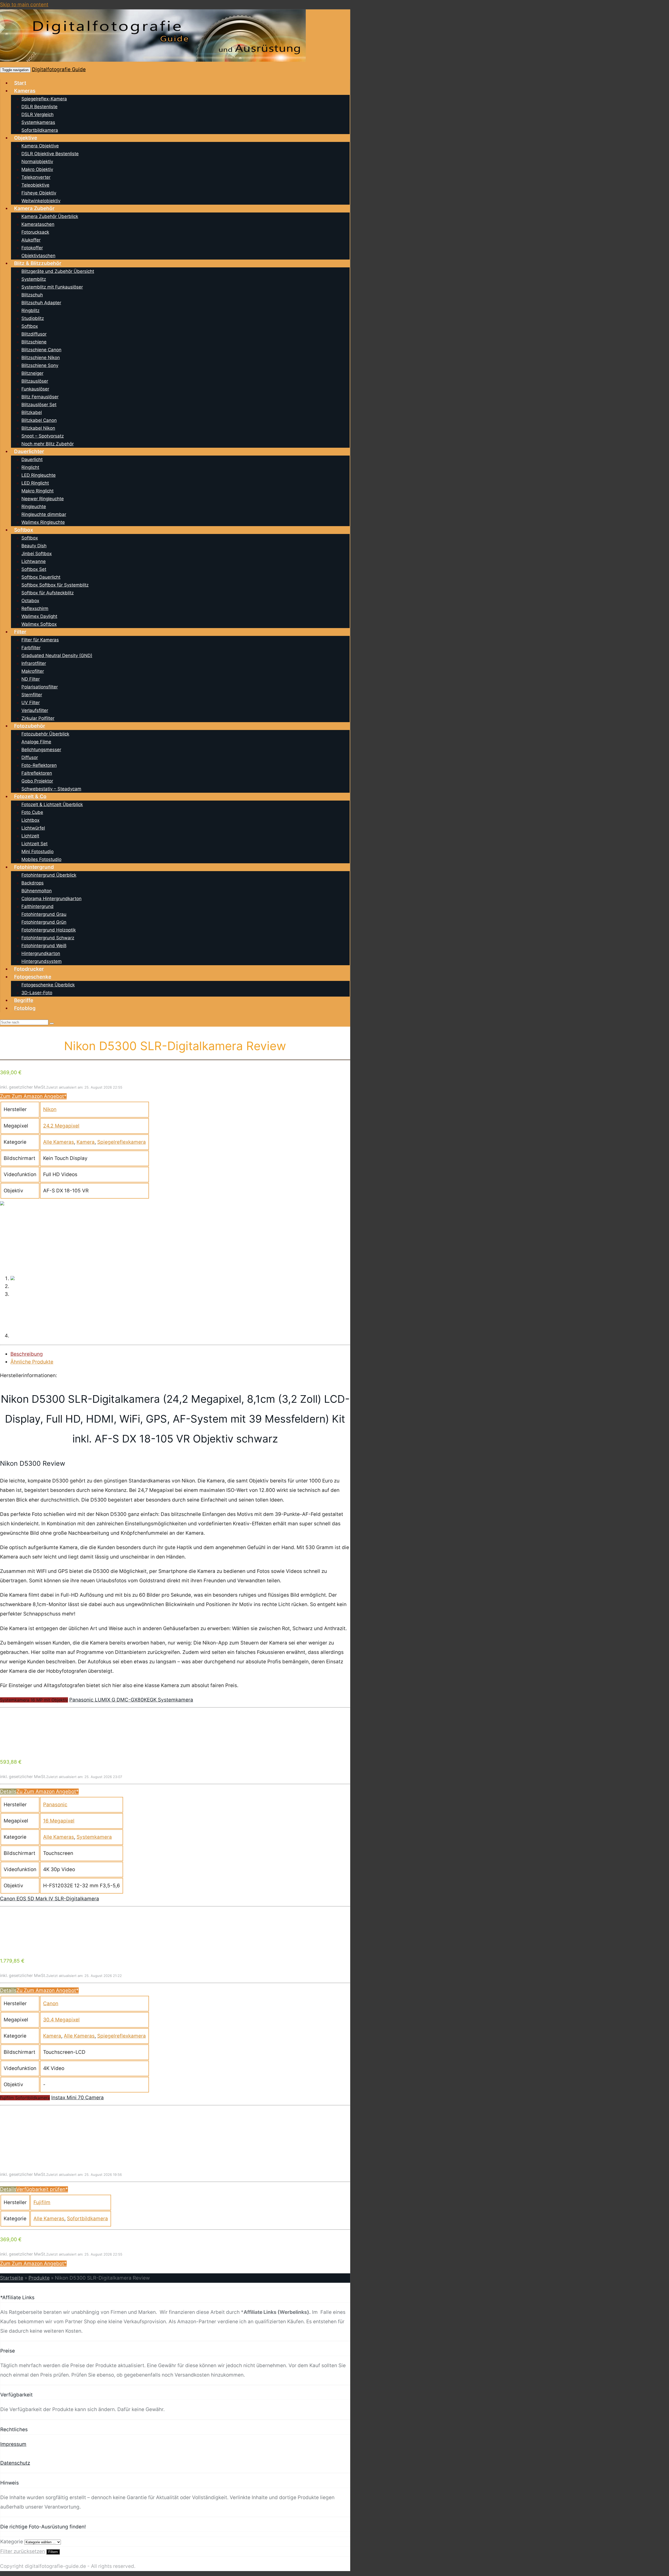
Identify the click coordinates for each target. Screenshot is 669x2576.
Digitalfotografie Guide (59, 69)
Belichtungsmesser (41, 750)
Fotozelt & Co (30, 797)
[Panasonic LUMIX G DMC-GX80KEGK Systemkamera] (39, 1748)
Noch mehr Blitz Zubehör (48, 444)
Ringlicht (30, 467)
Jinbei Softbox (37, 554)
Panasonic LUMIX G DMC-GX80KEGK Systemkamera (131, 1700)
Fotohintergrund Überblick (49, 875)
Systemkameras (38, 122)
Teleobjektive (35, 185)
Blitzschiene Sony (40, 365)
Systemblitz (34, 279)
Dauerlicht (32, 459)
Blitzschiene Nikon (41, 358)
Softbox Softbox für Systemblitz (55, 585)
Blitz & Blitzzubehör (38, 263)
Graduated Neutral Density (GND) (57, 655)
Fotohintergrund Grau (44, 914)
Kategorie (12, 2542)
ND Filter (31, 679)
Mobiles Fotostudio (41, 859)
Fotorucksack (35, 232)
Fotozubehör (30, 726)
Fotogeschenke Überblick (48, 985)
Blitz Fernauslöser (40, 397)
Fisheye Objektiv (39, 193)
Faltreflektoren (37, 773)
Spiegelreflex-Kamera (44, 99)
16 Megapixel (59, 1821)
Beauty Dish (34, 546)
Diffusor (30, 757)
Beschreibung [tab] (27, 1354)
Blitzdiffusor (34, 334)
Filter (20, 632)
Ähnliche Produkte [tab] (32, 1362)
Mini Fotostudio (38, 852)
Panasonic (55, 1805)
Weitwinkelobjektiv (41, 201)
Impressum (13, 2444)
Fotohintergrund (34, 867)
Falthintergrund (38, 906)
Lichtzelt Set (34, 844)
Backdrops (33, 883)
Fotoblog (25, 1008)
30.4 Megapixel (61, 2020)
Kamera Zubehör (34, 208)
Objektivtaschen (38, 256)
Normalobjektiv (37, 162)
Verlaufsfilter (35, 710)
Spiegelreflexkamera (122, 1142)
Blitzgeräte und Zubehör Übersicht (58, 271)
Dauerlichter (29, 452)
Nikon (50, 1109)
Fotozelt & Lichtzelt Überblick (52, 804)
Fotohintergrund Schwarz (48, 938)
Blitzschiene (34, 342)
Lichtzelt (30, 836)
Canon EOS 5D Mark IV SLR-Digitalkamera (50, 1899)
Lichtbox (30, 820)
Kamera (86, 1142)
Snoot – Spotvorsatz (43, 436)
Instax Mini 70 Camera (77, 2098)
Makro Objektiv (37, 169)
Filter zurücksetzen (23, 2551)
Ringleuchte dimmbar (44, 514)
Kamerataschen (38, 224)
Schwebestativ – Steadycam (51, 789)
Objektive (26, 138)
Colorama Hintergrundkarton (51, 899)
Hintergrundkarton (41, 953)
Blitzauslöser (35, 381)
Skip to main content (24, 5)
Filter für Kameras (40, 640)
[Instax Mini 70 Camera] (39, 2145)
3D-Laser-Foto (37, 993)
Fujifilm (42, 2202)
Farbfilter (31, 648)
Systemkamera (94, 1837)
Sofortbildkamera (40, 130)
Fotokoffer (32, 248)
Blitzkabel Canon (39, 420)
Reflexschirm (35, 608)
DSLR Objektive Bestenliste (50, 154)
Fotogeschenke (33, 977)
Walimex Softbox (39, 624)
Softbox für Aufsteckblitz (48, 593)
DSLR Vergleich (38, 114)
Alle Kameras (59, 1142)
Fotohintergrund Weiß (44, 946)
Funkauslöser (35, 389)
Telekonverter (36, 177)
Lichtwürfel (33, 828)
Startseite (12, 2278)
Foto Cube (32, 812)
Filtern (53, 2552)
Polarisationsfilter (40, 687)
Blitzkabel (32, 412)
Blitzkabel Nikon (38, 428)
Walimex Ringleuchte (43, 522)
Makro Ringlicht (38, 491)
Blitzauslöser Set (39, 405)
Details (8, 1792)
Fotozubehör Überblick (45, 734)
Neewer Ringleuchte (43, 499)
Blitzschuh (32, 295)
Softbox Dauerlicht (41, 577)
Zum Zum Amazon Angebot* (33, 1096)
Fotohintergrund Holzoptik (49, 930)
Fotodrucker (29, 969)
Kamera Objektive (40, 146)
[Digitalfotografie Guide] (153, 60)
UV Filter (31, 703)
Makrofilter (33, 671)
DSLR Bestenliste (39, 107)
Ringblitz (30, 310)
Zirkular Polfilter (38, 718)
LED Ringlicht (35, 483)
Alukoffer (31, 240)
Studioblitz (33, 318)
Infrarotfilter (34, 663)
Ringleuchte (34, 507)
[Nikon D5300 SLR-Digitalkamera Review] (2, 1204)
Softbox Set (34, 569)
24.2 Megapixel (61, 1126)
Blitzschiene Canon (41, 350)
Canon (51, 2003)
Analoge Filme (36, 742)
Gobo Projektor (37, 781)
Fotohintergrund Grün (44, 922)
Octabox (30, 601)
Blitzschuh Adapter (41, 303)
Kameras (25, 91)
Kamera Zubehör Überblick (50, 216)
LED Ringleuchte (39, 475)
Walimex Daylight (39, 616)
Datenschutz (15, 2463)
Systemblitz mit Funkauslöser (52, 287)
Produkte (39, 2278)
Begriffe (24, 1000)
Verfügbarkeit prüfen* (42, 2189)
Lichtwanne (34, 561)
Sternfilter (32, 695)
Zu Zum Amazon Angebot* (48, 1792)
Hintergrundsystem (42, 961)
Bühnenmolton (37, 891)
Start (20, 83)
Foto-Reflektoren (39, 765)
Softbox (30, 326)
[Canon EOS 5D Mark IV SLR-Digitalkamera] (39, 1947)
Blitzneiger (32, 373)
